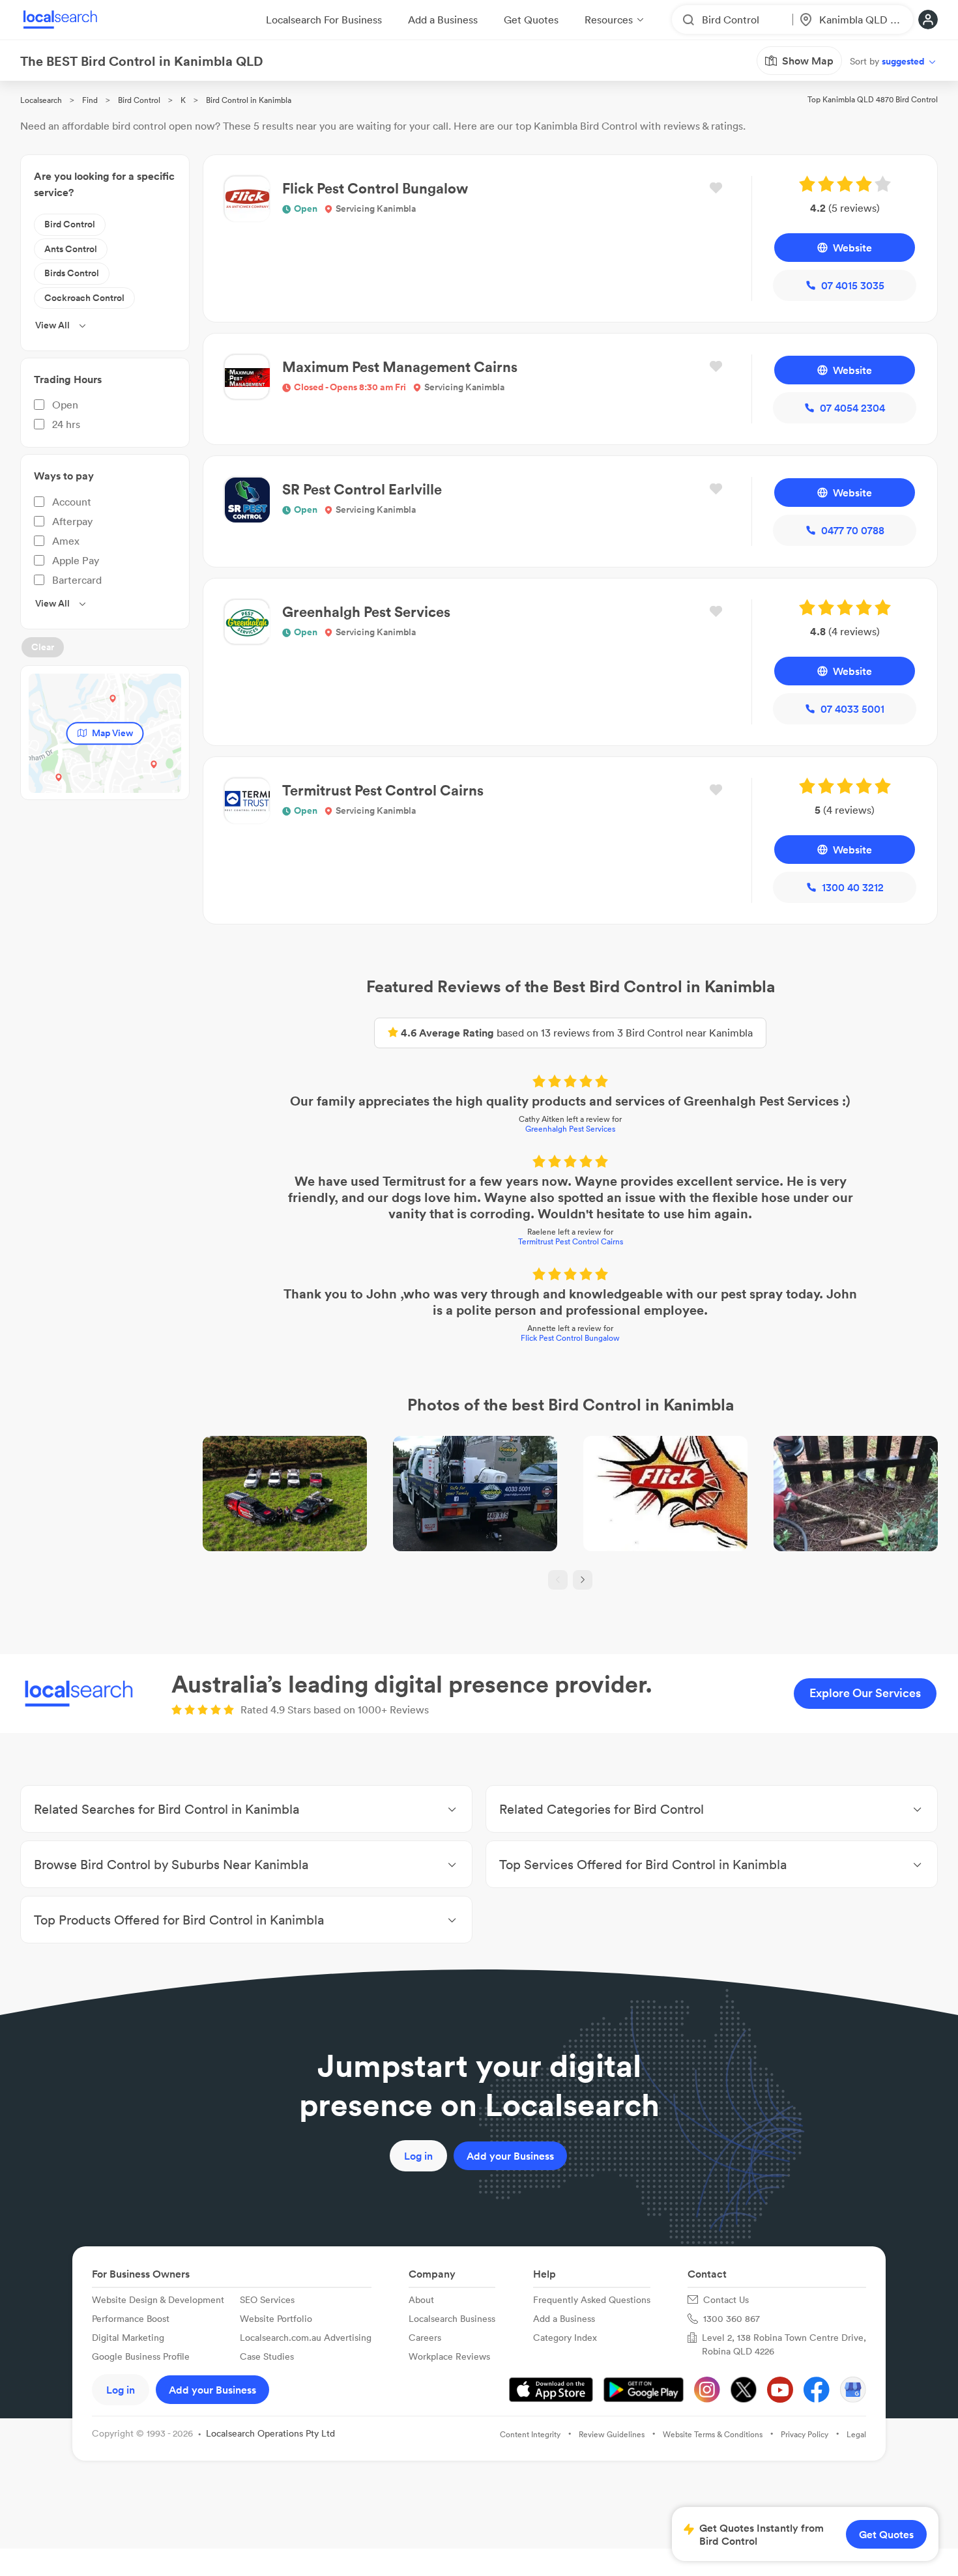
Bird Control (139, 100)
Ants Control (71, 249)
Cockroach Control (84, 298)
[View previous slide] (558, 1580)
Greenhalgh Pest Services (570, 1129)
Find (90, 100)
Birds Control (72, 273)
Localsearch (41, 100)
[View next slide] (583, 1580)
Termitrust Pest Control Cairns (571, 1241)
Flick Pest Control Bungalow (570, 1338)
